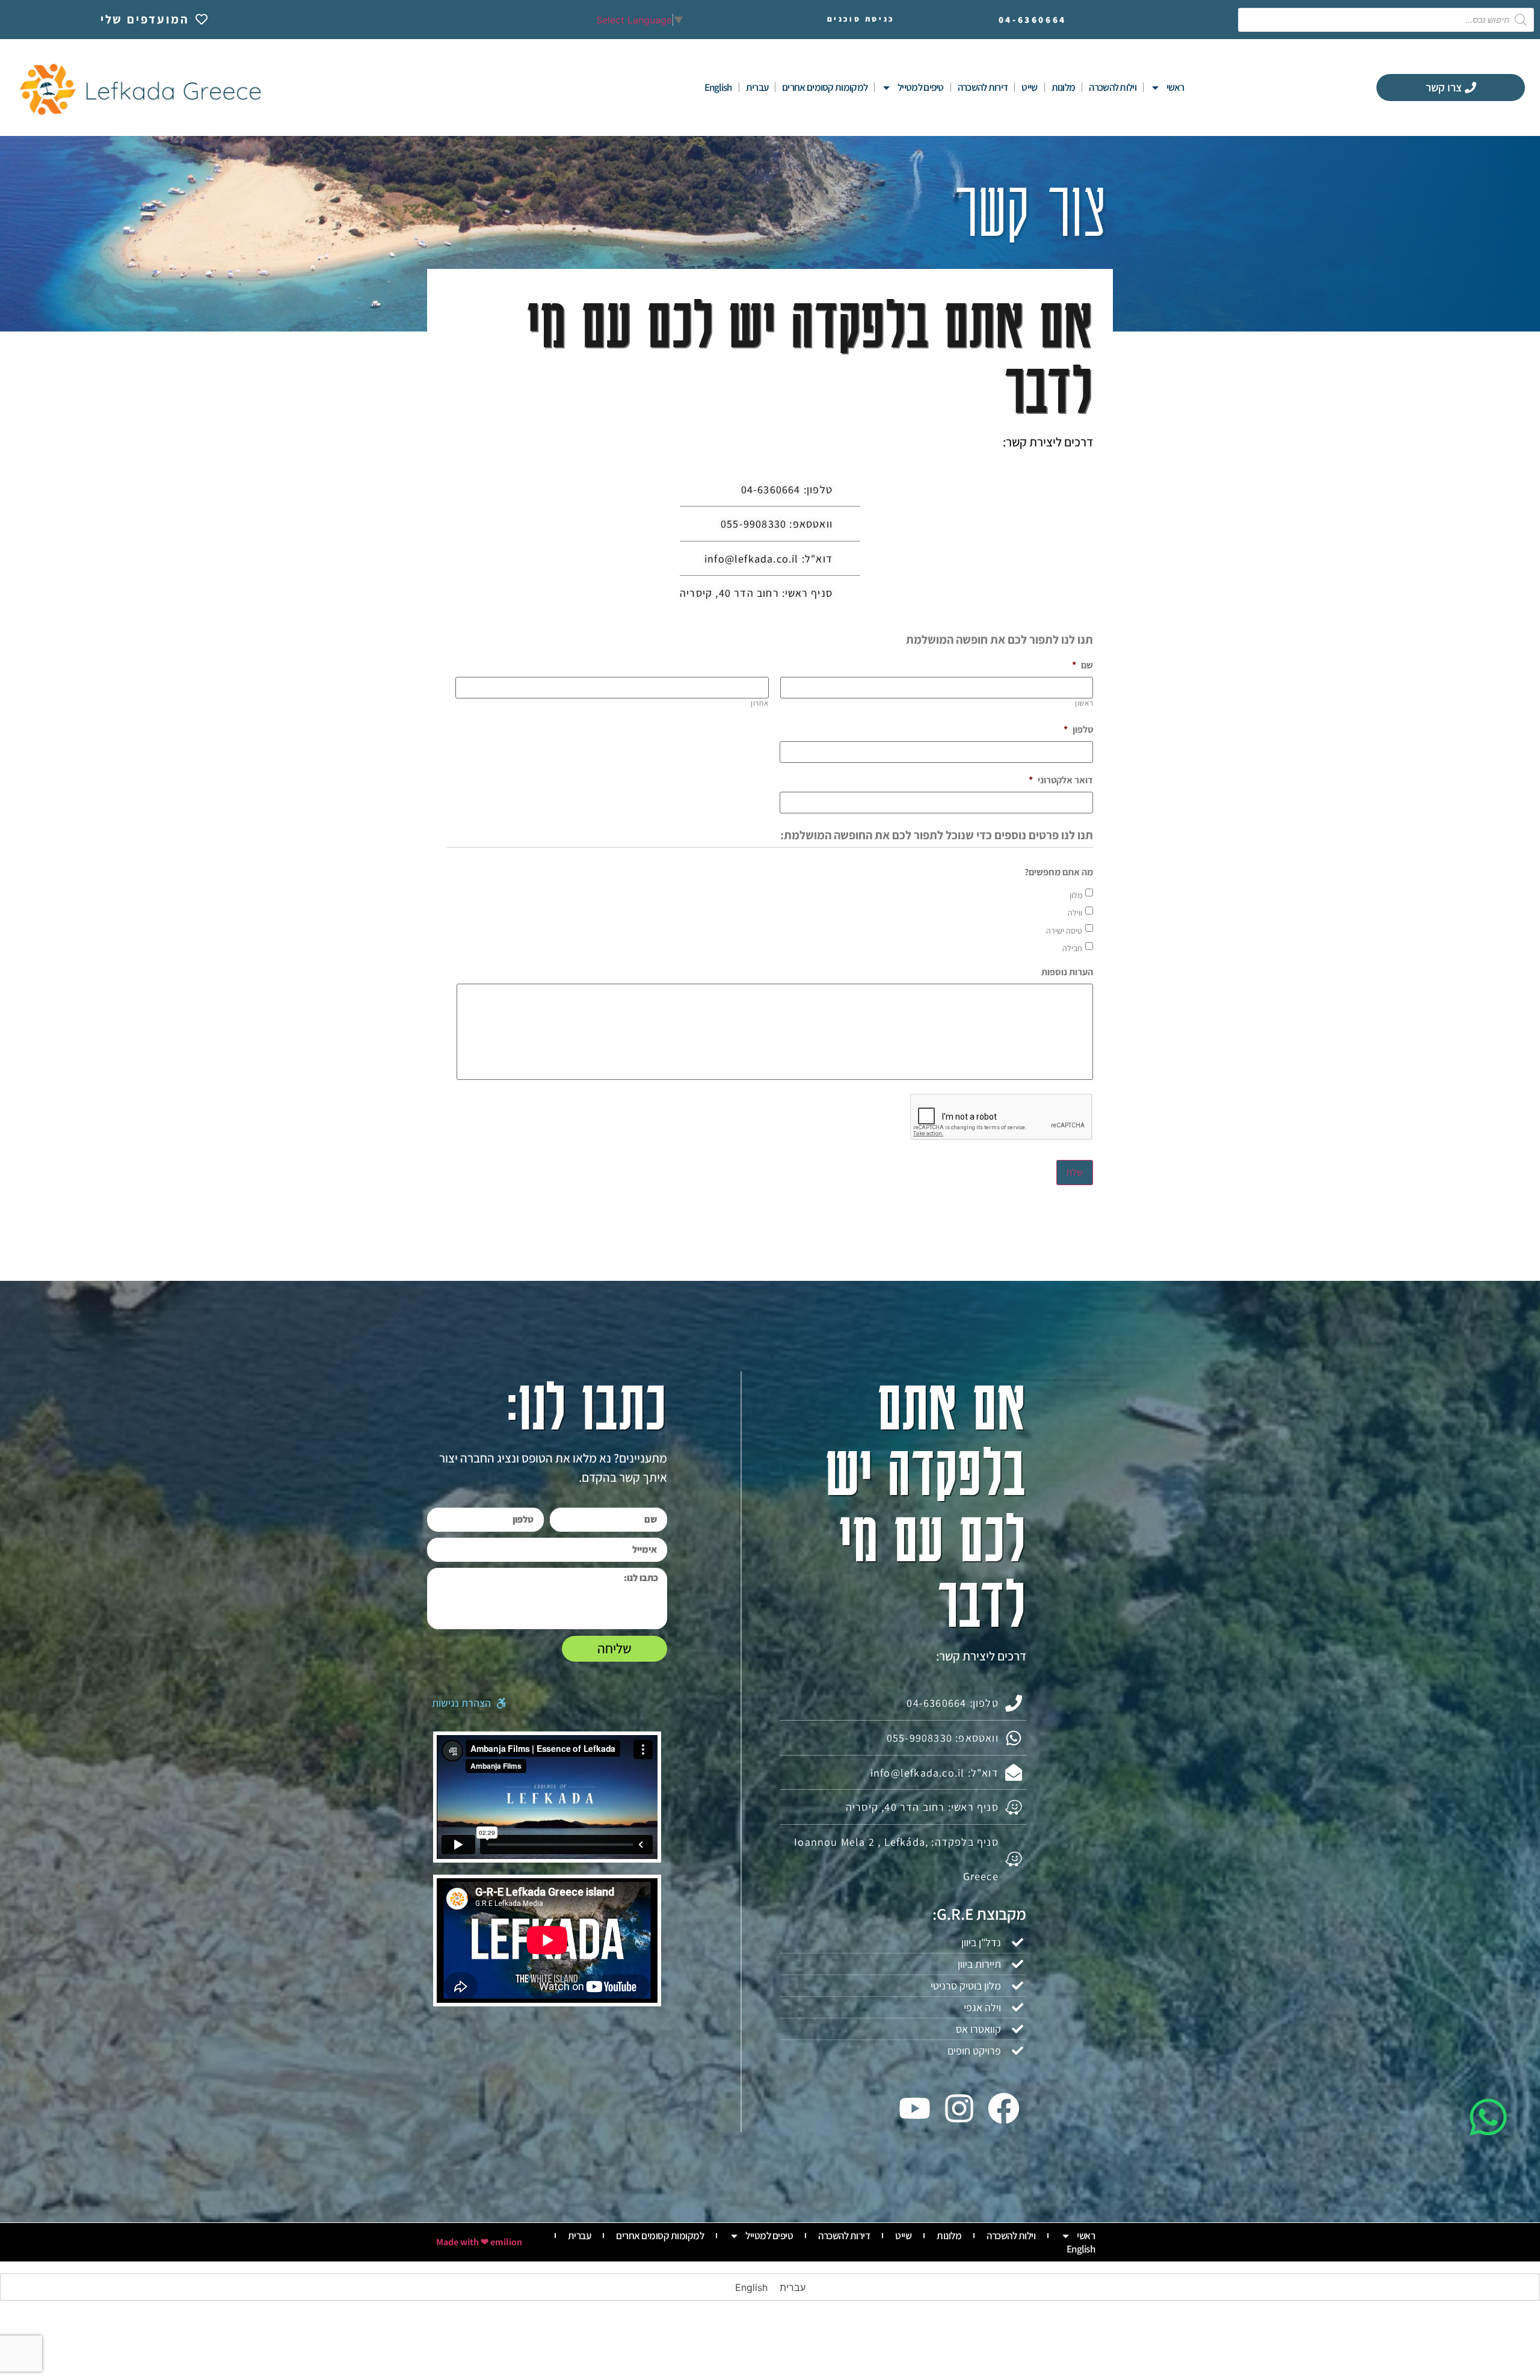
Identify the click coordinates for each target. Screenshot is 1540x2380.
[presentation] (1002, 1117)
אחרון (759, 703)
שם (1083, 665)
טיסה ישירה (1064, 931)
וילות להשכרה (1113, 87)
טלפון (1078, 730)
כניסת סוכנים (861, 19)
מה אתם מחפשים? (1059, 872)
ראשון (1084, 703)
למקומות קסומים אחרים (825, 87)
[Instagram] (959, 2108)
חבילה (1072, 948)
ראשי (1175, 87)
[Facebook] (1004, 2108)
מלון (1076, 895)
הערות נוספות (1067, 972)
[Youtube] (914, 2108)
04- (1033, 20)
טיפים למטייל (921, 87)
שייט (1029, 87)
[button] (469, 1703)
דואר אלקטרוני (1061, 780)
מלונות (1064, 87)
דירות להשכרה (983, 87)
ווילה (1075, 913)
